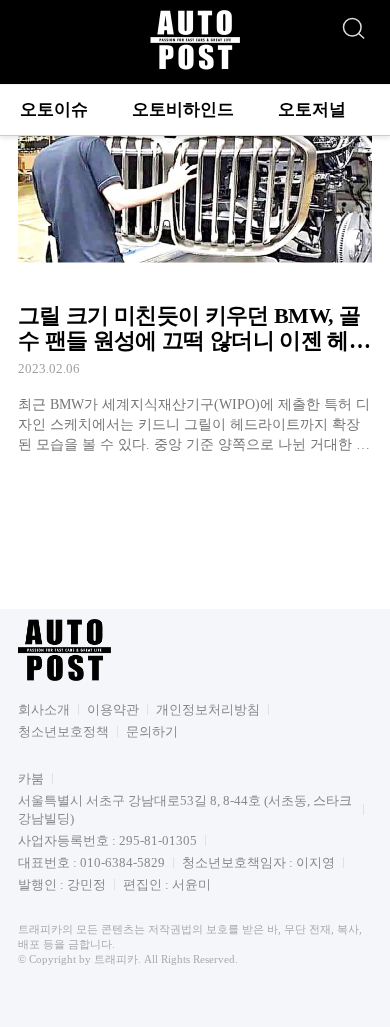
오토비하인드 (183, 109)
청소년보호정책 (63, 731)
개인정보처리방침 (208, 709)
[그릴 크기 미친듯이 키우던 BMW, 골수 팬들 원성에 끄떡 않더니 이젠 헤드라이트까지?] (195, 271)
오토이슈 (54, 109)
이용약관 (113, 709)
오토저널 (312, 109)
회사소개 (44, 709)
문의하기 (152, 731)
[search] (353, 23)
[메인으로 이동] (195, 66)
